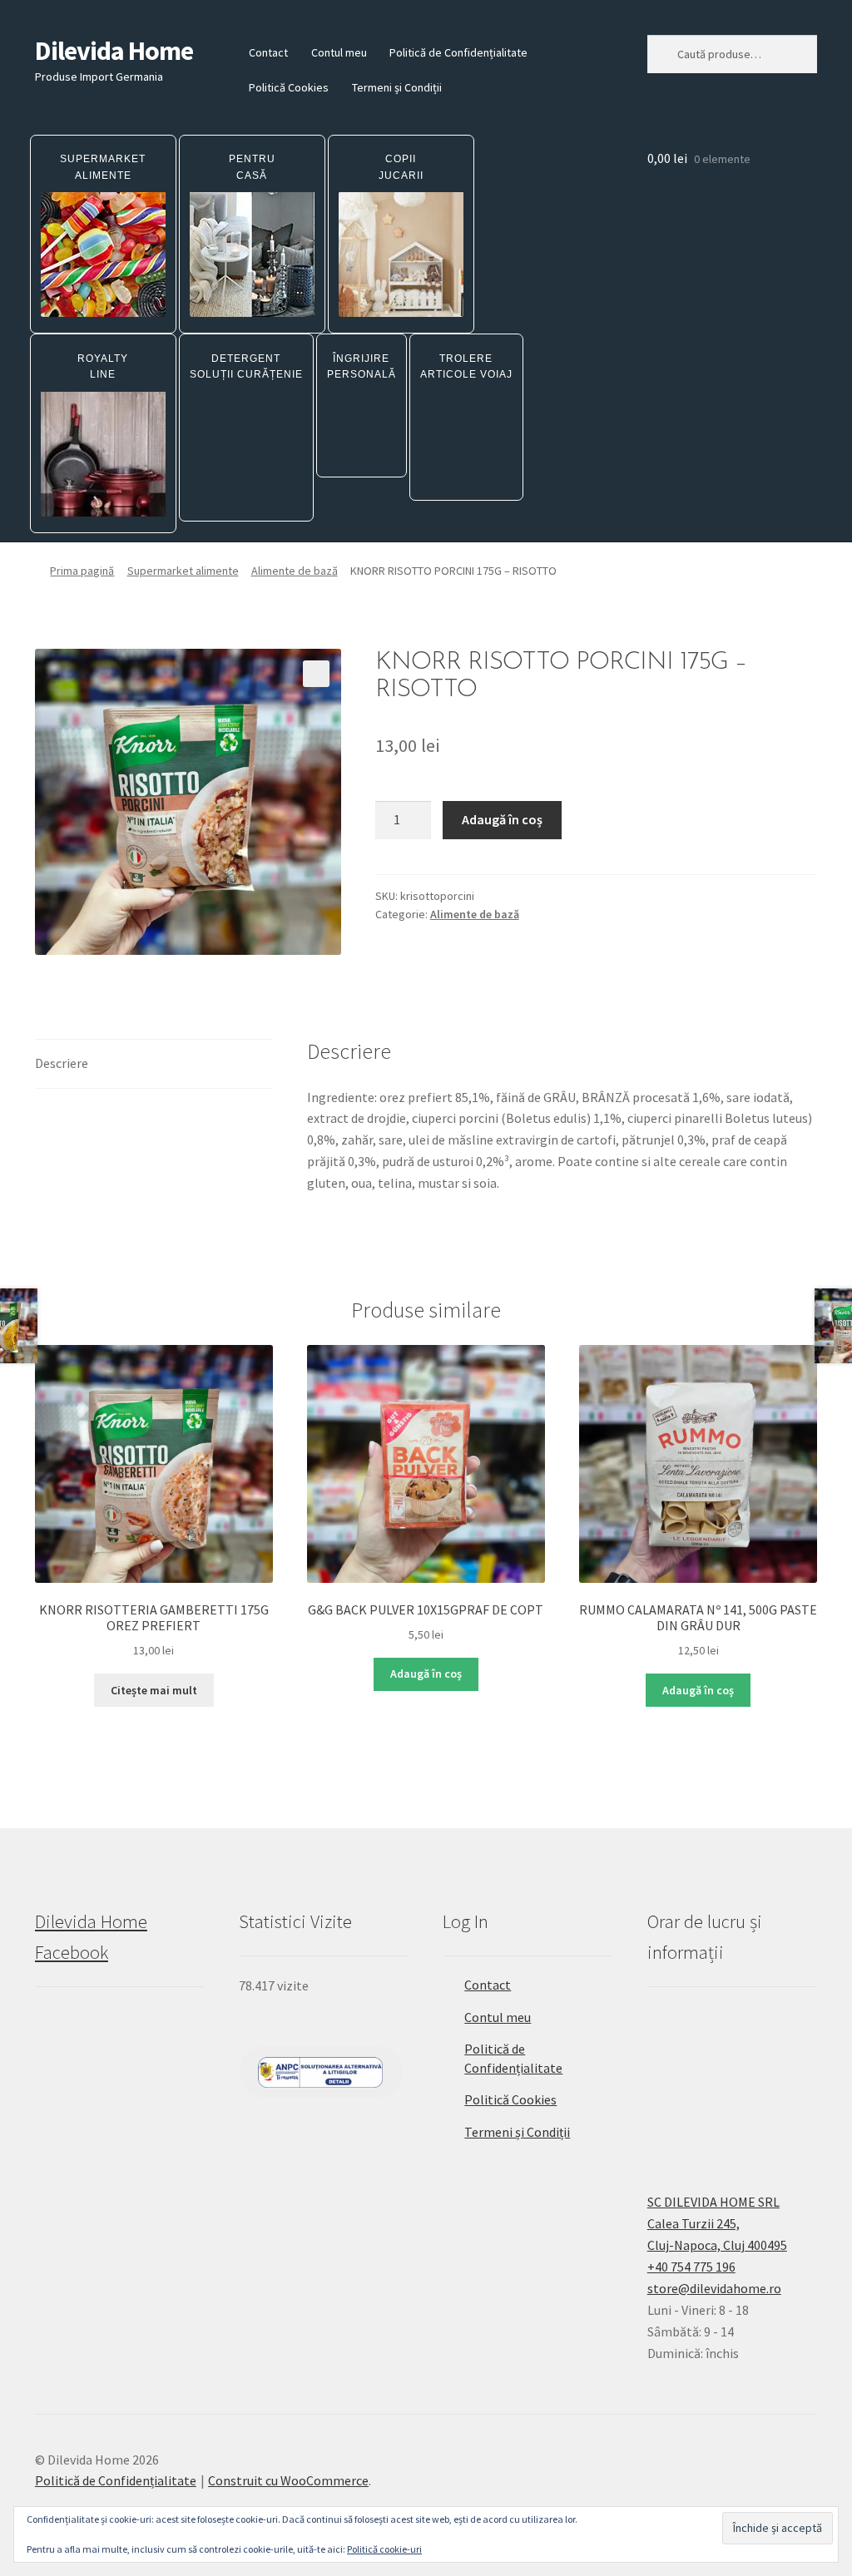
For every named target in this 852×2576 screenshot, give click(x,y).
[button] (316, 674)
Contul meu (339, 52)
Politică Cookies (289, 87)
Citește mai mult (154, 1690)
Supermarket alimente (183, 571)
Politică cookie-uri (384, 2549)
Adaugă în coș (502, 819)
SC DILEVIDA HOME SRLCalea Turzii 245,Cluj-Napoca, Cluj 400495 (717, 2223)
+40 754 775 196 (691, 2267)
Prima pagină (82, 571)
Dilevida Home (114, 51)
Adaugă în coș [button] (426, 1674)
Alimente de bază (295, 571)
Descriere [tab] (62, 1063)
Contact (268, 52)
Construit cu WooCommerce (288, 2480)
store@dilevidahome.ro (714, 2288)
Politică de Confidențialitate (458, 52)
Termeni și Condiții (397, 87)
